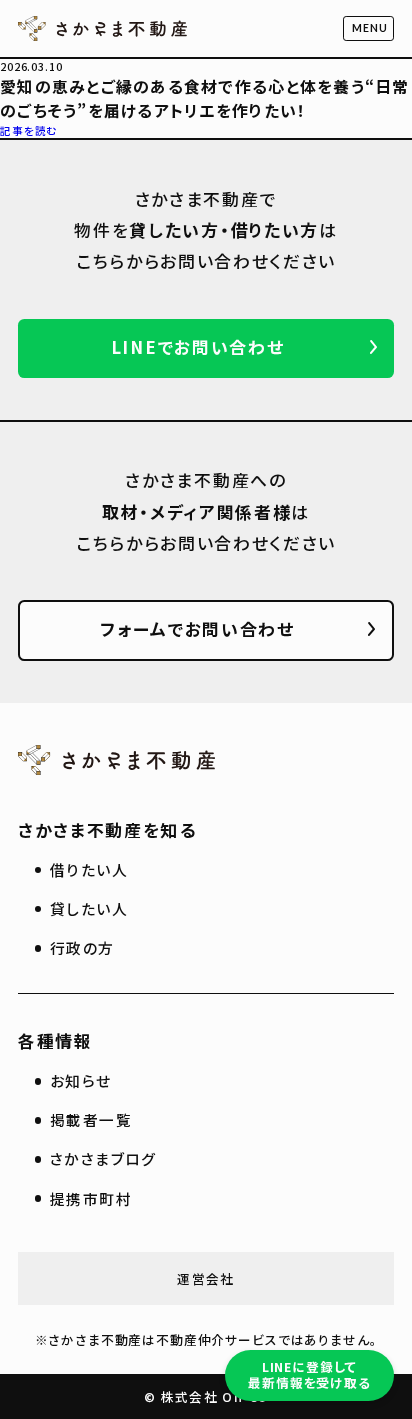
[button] (368, 28)
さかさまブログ (103, 1158)
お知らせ (81, 1080)
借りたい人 (89, 869)
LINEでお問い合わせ (198, 346)
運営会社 (205, 1278)
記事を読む (28, 130)
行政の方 (82, 947)
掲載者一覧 (91, 1119)
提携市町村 (91, 1198)
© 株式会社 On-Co (205, 1396)
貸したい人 (89, 908)
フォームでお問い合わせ (197, 628)
